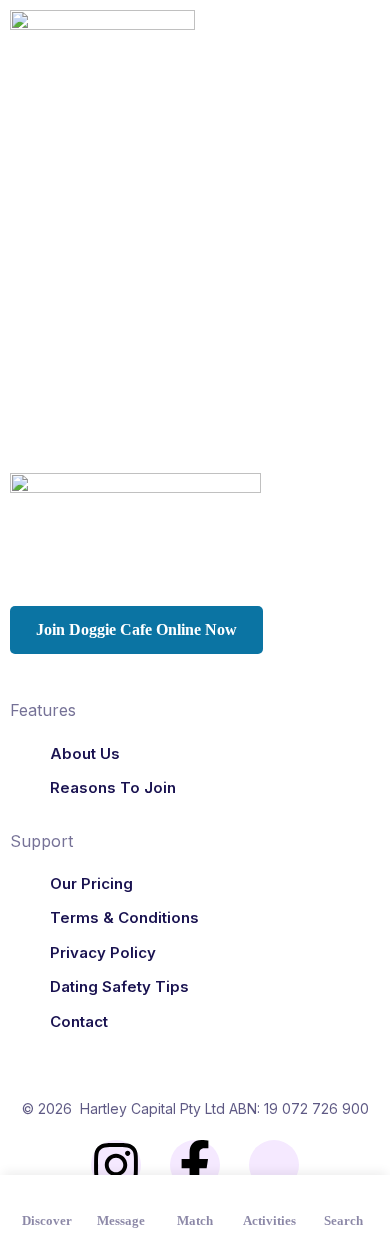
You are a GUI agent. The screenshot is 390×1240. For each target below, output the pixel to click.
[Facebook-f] (195, 1165)
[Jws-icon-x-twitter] (274, 1165)
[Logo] (102, 44)
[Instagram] (116, 1165)
